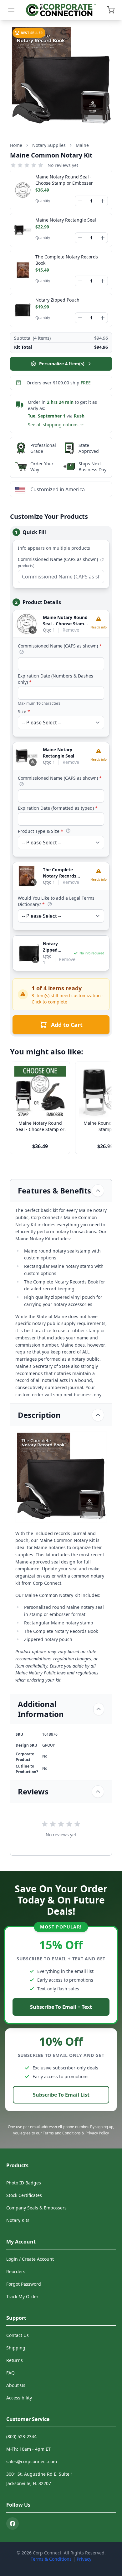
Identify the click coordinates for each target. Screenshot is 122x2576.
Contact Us (18, 2335)
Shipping (16, 2348)
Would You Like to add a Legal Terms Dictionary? (56, 901)
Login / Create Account (30, 2259)
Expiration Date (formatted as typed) (58, 808)
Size (24, 711)
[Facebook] (13, 2523)
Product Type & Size (41, 831)
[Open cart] (111, 10)
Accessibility (19, 2398)
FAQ (10, 2373)
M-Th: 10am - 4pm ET (28, 2449)
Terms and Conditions (62, 2133)
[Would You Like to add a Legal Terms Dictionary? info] (50, 904)
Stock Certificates (24, 2195)
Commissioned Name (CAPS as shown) (61, 562)
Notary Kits (18, 2220)
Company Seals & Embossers (36, 2208)
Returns (15, 2360)
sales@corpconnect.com (32, 2461)
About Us (16, 2385)
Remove (71, 630)
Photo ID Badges (24, 2183)
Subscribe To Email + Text (61, 2007)
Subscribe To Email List (61, 2095)
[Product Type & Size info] (68, 831)
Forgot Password (24, 2284)
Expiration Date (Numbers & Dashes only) (56, 679)
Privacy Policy (97, 2133)
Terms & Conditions (51, 2559)
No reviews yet (63, 165)
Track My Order (22, 2296)
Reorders (16, 2271)
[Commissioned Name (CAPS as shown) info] (22, 652)
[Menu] (11, 10)
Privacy (84, 2559)
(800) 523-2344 (21, 2436)
